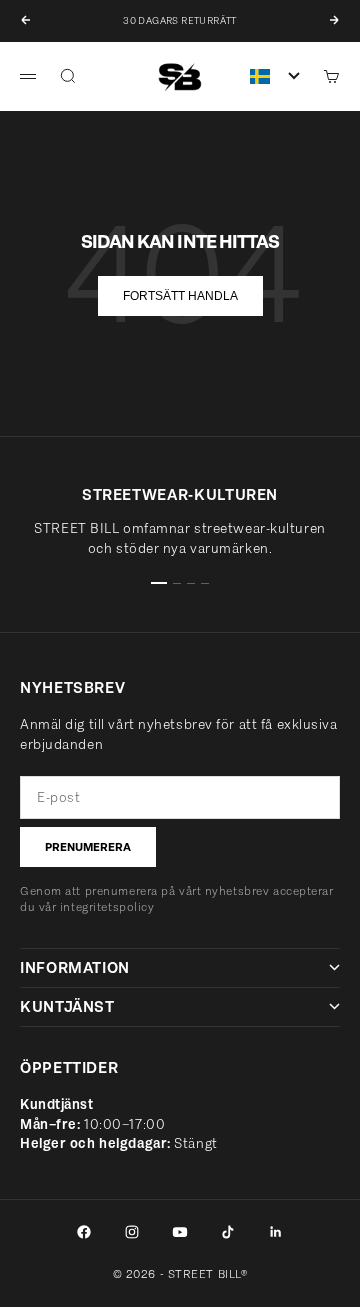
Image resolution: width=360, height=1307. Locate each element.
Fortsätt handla (180, 296)
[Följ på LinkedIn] (276, 1232)
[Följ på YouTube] (180, 1232)
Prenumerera (88, 847)
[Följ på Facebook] (84, 1232)
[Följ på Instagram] (132, 1232)
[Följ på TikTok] (228, 1232)
